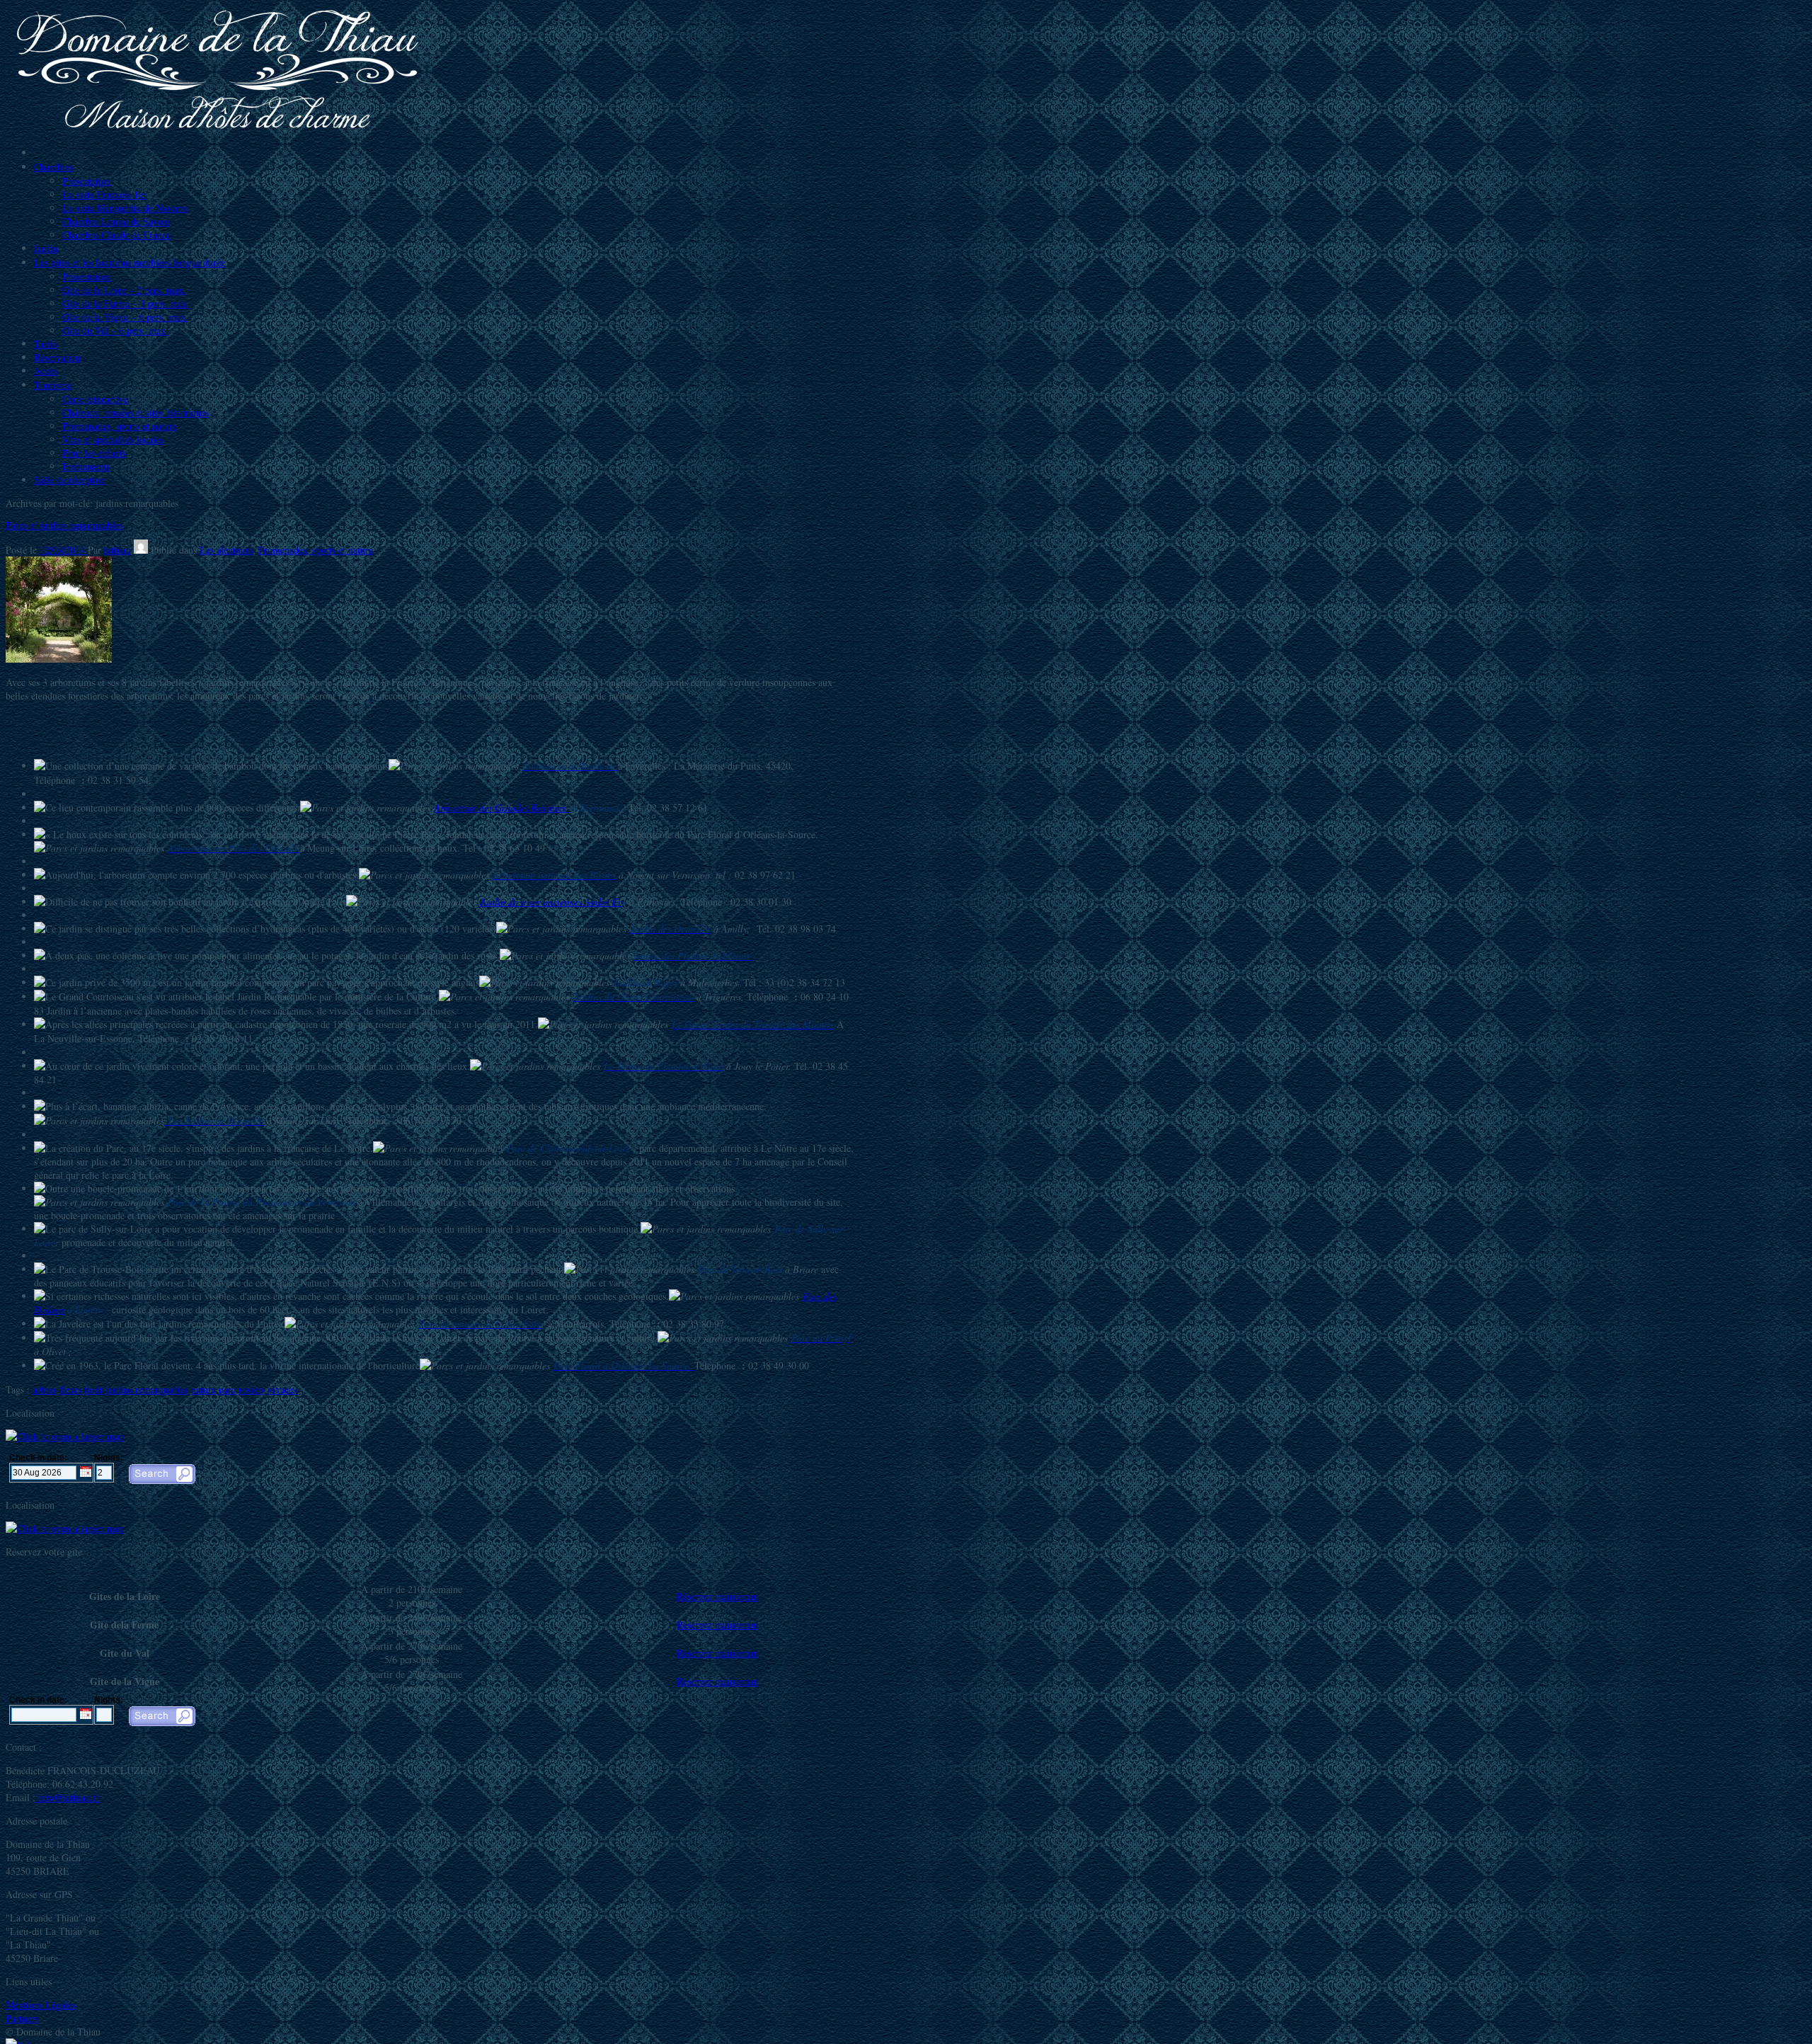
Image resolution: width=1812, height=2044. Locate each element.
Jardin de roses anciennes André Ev (551, 902)
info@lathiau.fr (68, 1797)
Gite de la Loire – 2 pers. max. (124, 290)
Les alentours (226, 550)
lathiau (117, 550)
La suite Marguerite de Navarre (125, 208)
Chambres (54, 167)
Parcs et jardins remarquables (64, 525)
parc (227, 1389)
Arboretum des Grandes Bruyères (501, 807)
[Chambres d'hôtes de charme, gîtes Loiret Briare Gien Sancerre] (218, 129)
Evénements (86, 466)
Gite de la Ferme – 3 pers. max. (126, 303)
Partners (22, 2018)
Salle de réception (70, 480)
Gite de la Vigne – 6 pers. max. (125, 317)
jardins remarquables (147, 1389)
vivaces (282, 1389)
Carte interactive (95, 399)
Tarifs (46, 344)
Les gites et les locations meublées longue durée (130, 262)
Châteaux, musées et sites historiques (136, 412)
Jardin (46, 248)
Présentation (87, 181)
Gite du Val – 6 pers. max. (115, 330)
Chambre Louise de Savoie (116, 221)
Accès (46, 371)
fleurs (70, 1389)
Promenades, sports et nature (120, 426)
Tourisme (53, 385)
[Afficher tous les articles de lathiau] (141, 550)
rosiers (252, 1389)
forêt (93, 1389)
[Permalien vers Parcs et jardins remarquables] (59, 659)
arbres (45, 1389)
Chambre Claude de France (116, 235)
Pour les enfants (94, 453)
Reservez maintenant (718, 1625)
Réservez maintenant (718, 1596)
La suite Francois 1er (104, 194)
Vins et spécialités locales (113, 439)
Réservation (57, 357)
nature (203, 1389)
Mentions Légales (41, 2005)
